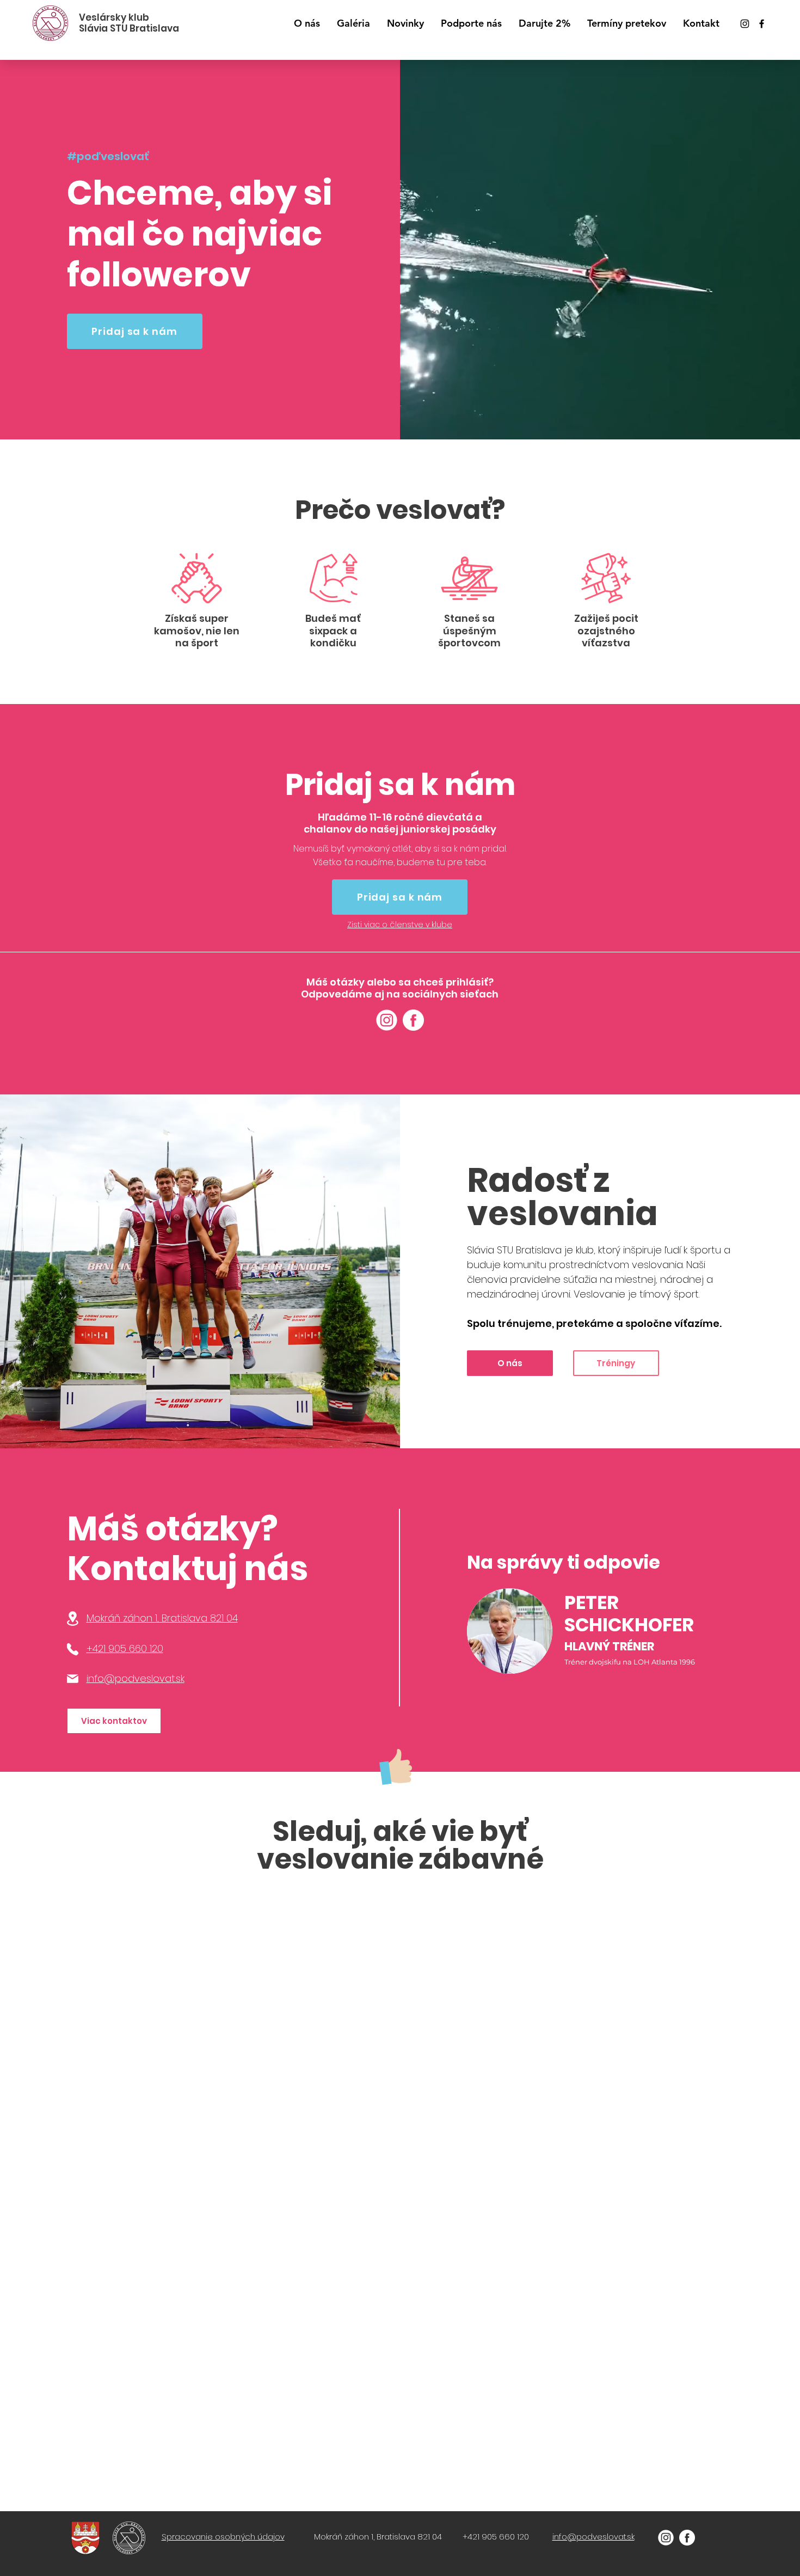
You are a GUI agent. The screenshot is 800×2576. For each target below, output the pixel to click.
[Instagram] (745, 24)
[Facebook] (762, 24)
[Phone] (73, 1649)
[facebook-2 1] (413, 1020)
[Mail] (73, 1679)
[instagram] (387, 1020)
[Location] (73, 1619)
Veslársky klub (114, 17)
